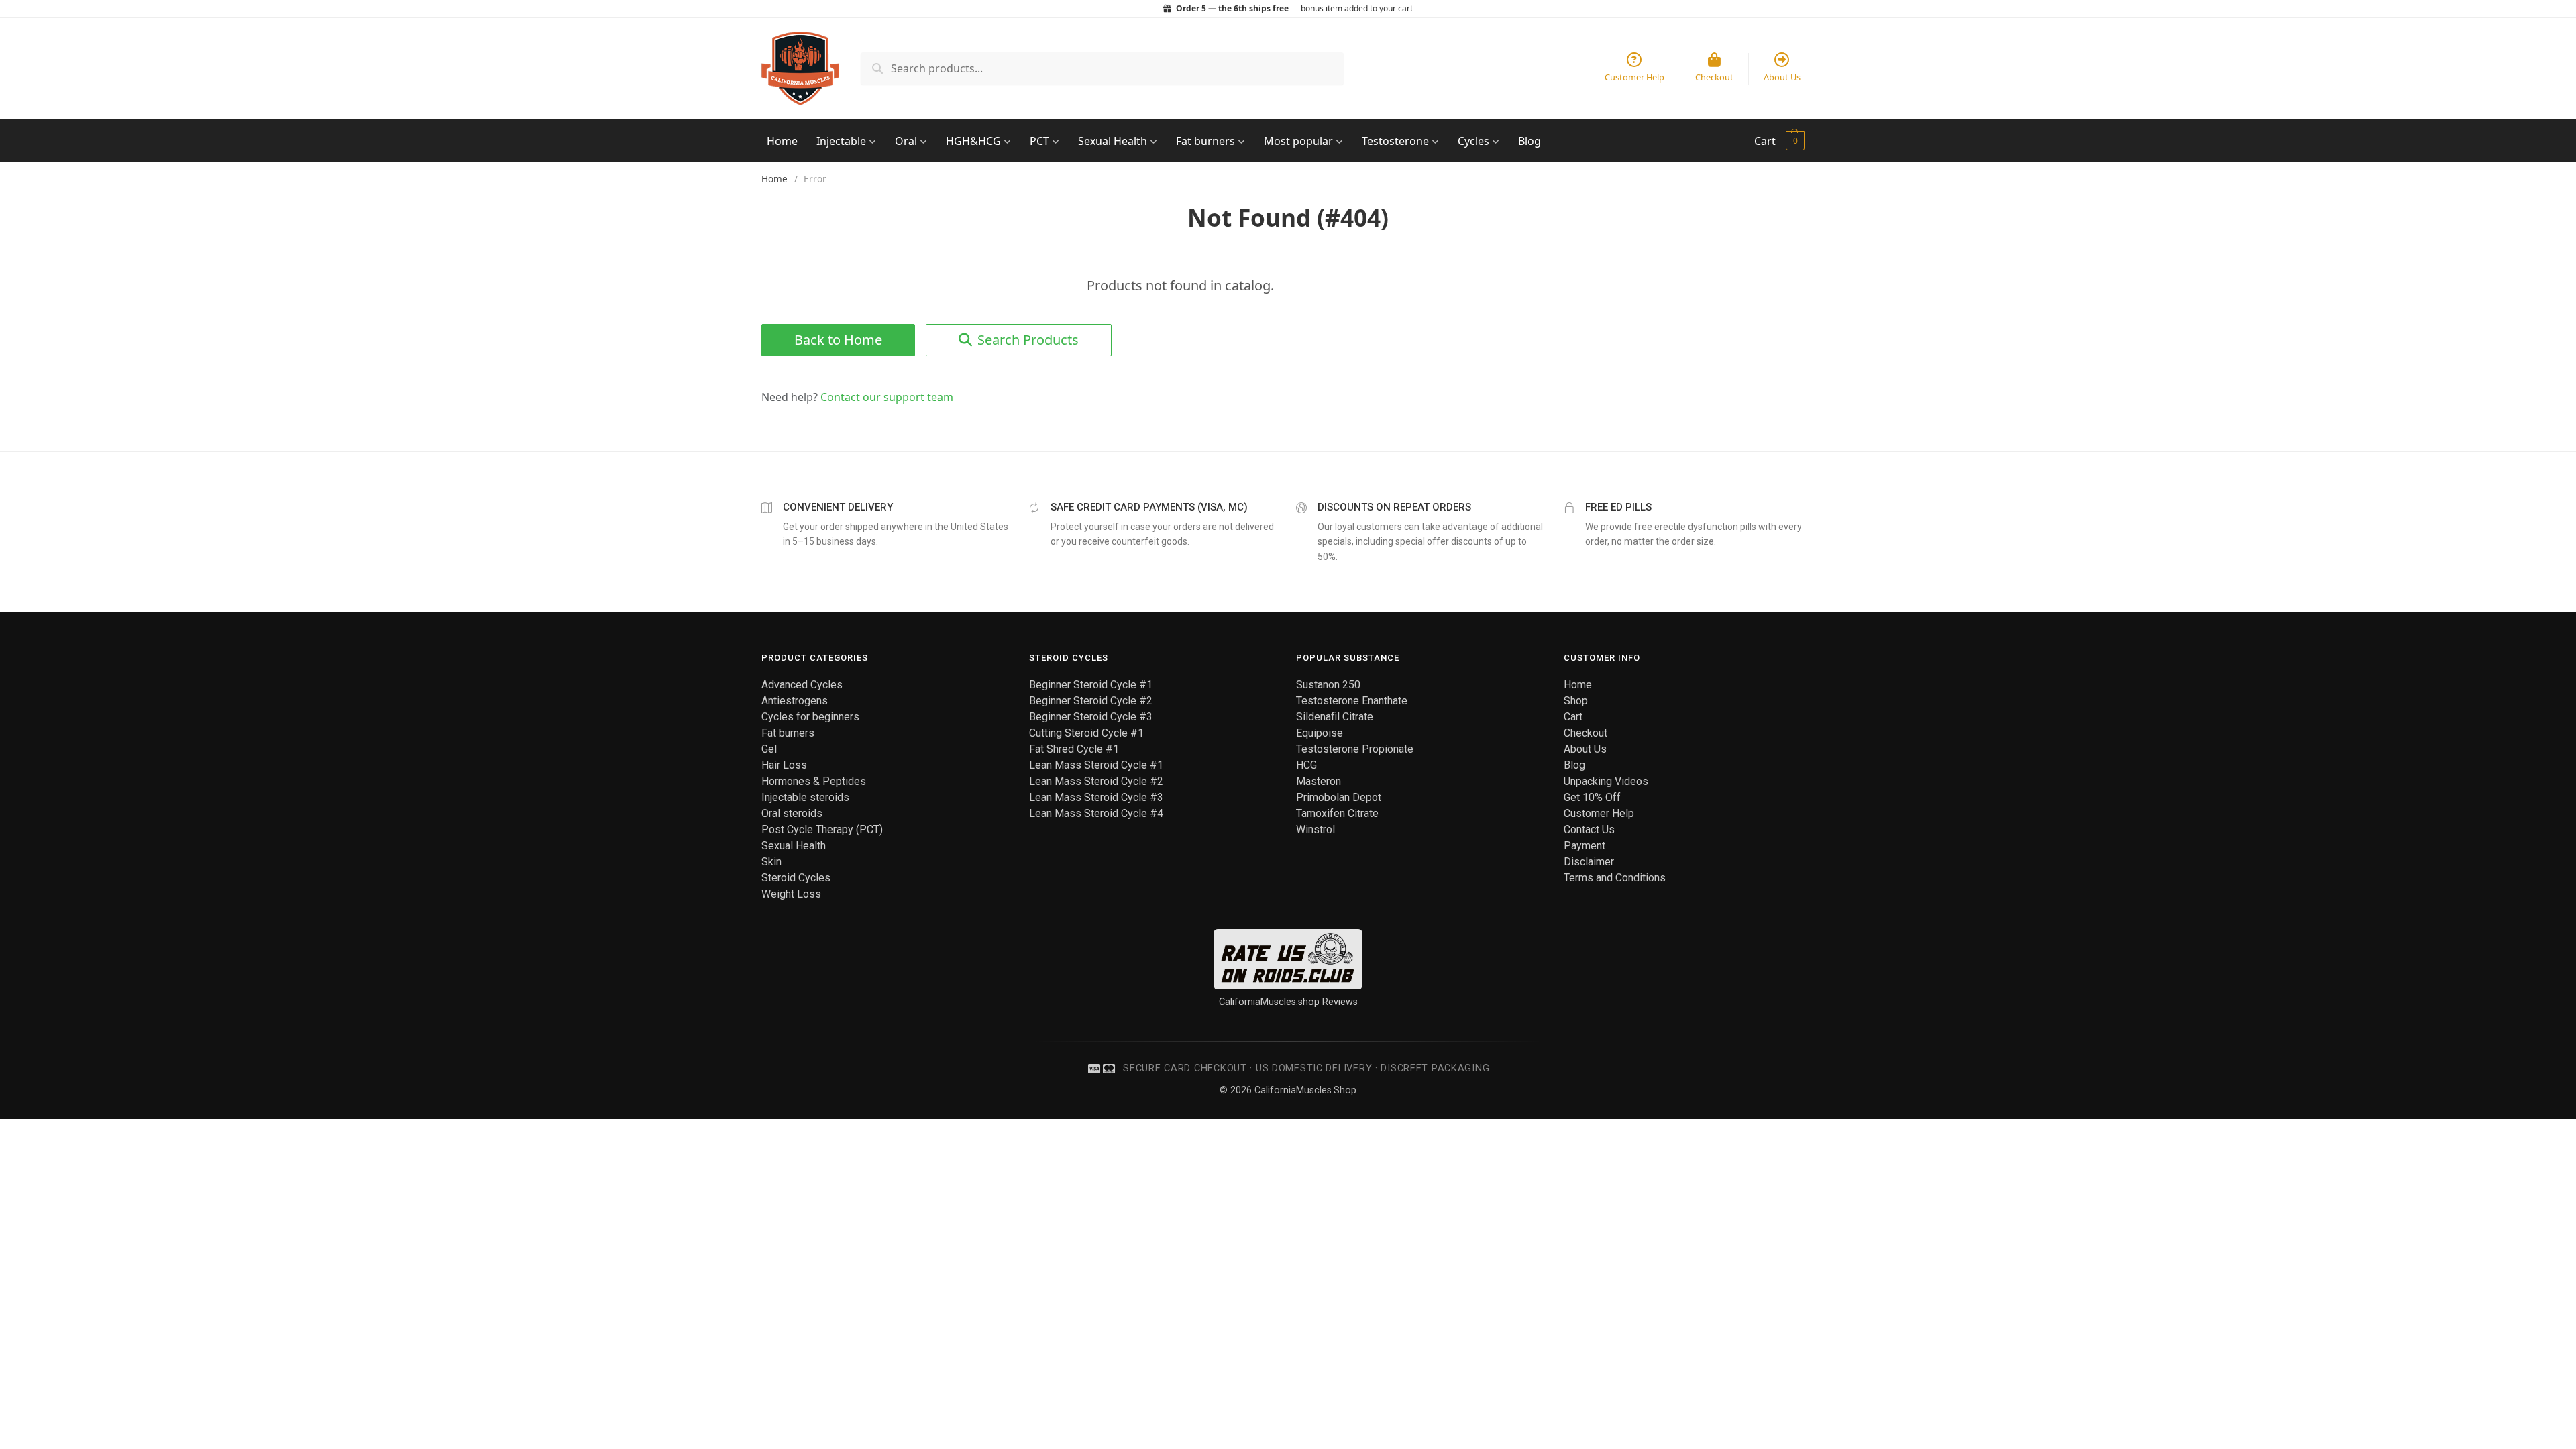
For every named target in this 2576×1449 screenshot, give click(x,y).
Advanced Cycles (802, 685)
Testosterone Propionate (1355, 749)
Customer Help (1599, 813)
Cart (1765, 141)
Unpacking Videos (1606, 781)
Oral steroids (792, 813)
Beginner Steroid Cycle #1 (1091, 685)
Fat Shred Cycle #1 (1074, 749)
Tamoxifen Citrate (1337, 813)
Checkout (1586, 733)
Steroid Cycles (796, 878)
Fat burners (1207, 141)
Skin (771, 862)
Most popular (1300, 141)
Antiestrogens (795, 701)
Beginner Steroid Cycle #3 (1091, 717)
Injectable (843, 141)
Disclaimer (1589, 862)
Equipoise (1320, 733)
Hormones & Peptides (814, 781)
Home (782, 141)
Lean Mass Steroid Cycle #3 (1096, 797)
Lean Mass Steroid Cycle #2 (1096, 781)
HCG (1306, 765)
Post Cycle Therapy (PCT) (822, 829)
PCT (1041, 141)
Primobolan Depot (1339, 797)
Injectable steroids (805, 797)
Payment (1585, 846)
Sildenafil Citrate (1335, 717)
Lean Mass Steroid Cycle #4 (1096, 813)
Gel (769, 749)
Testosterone (1397, 141)
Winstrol (1316, 829)
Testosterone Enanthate (1352, 701)
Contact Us (1589, 829)
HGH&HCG (975, 141)
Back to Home (838, 340)
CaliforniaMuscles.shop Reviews (1288, 1002)
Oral (907, 141)
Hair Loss (784, 765)
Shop (1576, 701)
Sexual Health (1114, 141)
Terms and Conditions (1615, 878)
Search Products (1028, 340)
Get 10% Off (1592, 797)
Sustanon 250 (1328, 685)
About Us (1585, 749)
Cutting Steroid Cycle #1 (1086, 733)
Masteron (1319, 781)
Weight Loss (791, 894)
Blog (1529, 141)
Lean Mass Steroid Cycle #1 (1096, 765)
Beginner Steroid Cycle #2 (1091, 701)
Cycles (1475, 141)
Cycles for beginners (810, 717)
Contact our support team (887, 397)
